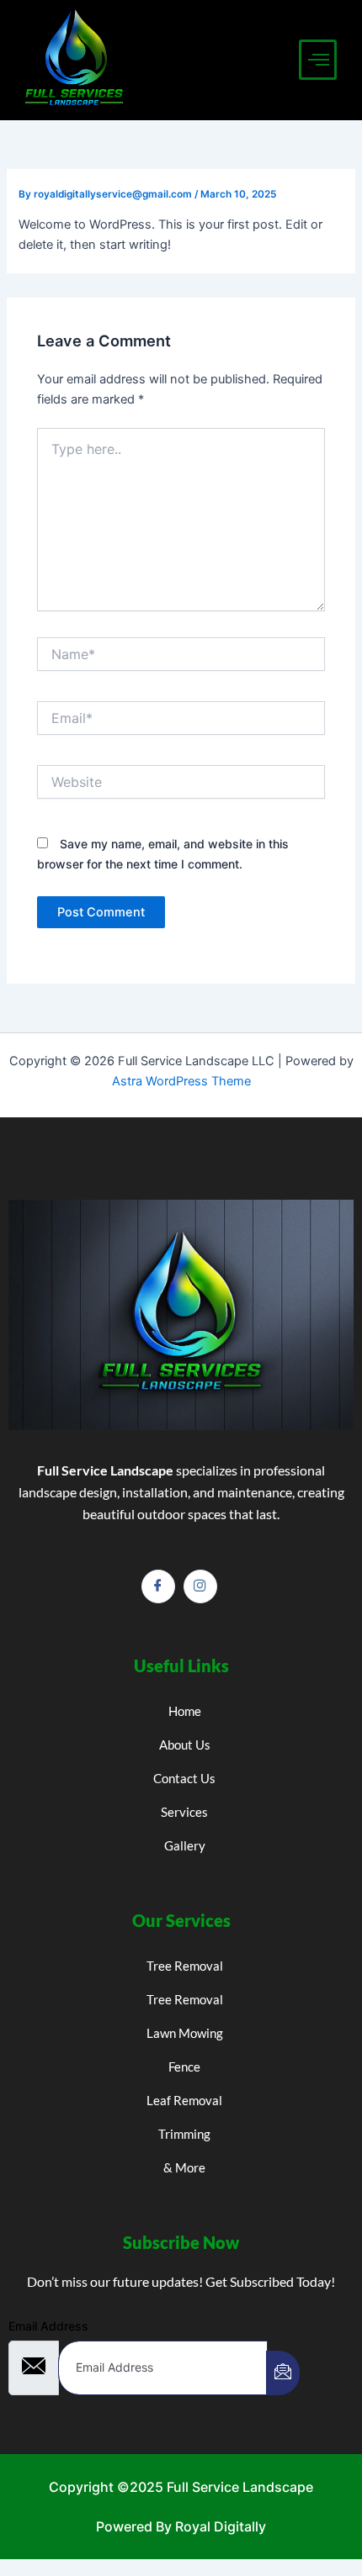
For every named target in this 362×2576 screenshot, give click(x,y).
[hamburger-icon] (318, 60)
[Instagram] (200, 1586)
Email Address (48, 2326)
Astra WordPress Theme (181, 1081)
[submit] (283, 2373)
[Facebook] (158, 1586)
